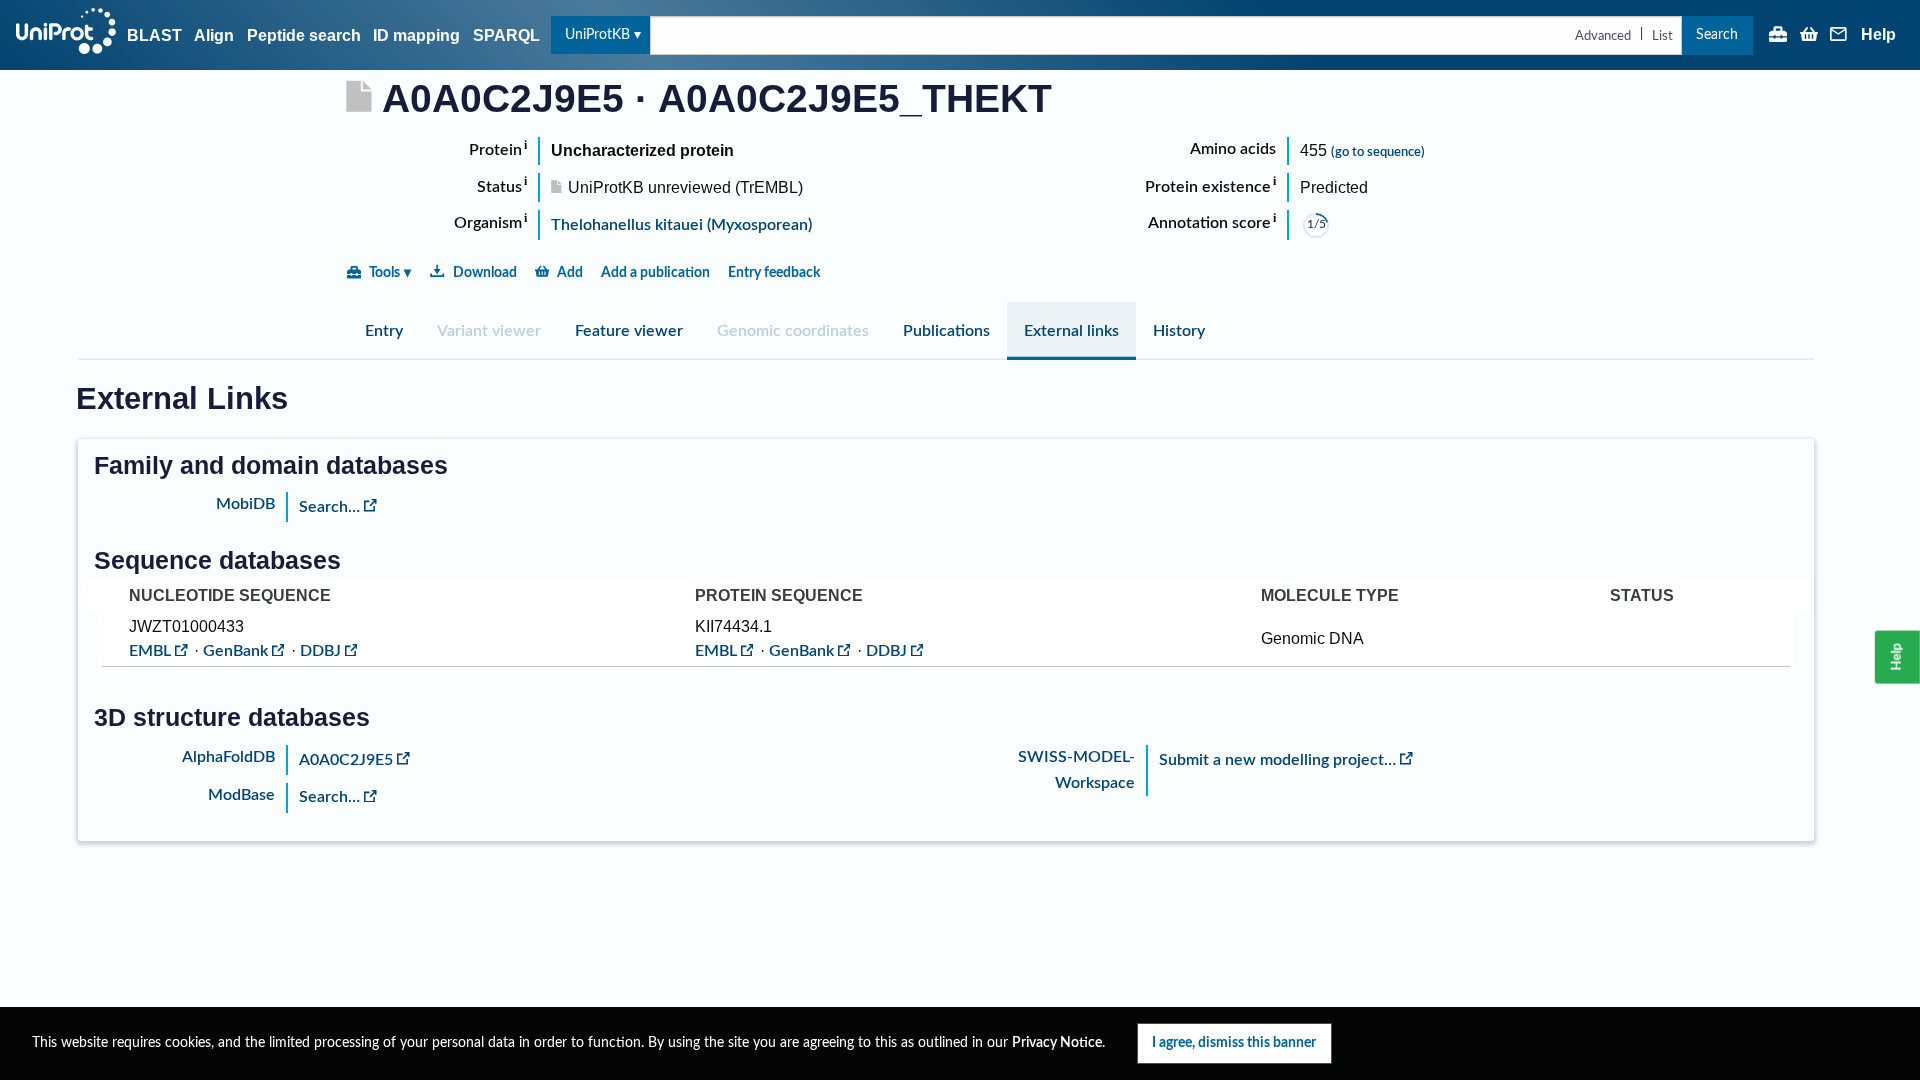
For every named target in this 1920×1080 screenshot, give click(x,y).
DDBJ (320, 651)
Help (1878, 35)
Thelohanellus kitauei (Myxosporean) (681, 225)
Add (570, 272)
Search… (329, 507)
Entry (384, 331)
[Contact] (1839, 36)
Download (485, 272)
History (1179, 331)
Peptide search (304, 35)
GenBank (235, 651)
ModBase (241, 795)
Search (1717, 34)
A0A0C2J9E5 (346, 760)
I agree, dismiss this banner (1234, 1042)
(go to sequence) (1378, 152)
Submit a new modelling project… (1277, 760)
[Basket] (1809, 36)
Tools (384, 272)
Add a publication (655, 272)
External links (1071, 331)
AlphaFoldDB (228, 757)
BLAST (154, 35)
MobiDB (245, 504)
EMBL (150, 651)
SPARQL (506, 35)
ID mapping (416, 35)
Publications (946, 331)
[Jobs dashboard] (1778, 36)
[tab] (384, 331)
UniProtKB (597, 34)
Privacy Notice (1057, 1043)
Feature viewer (629, 331)
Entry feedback (774, 272)
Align (214, 35)
